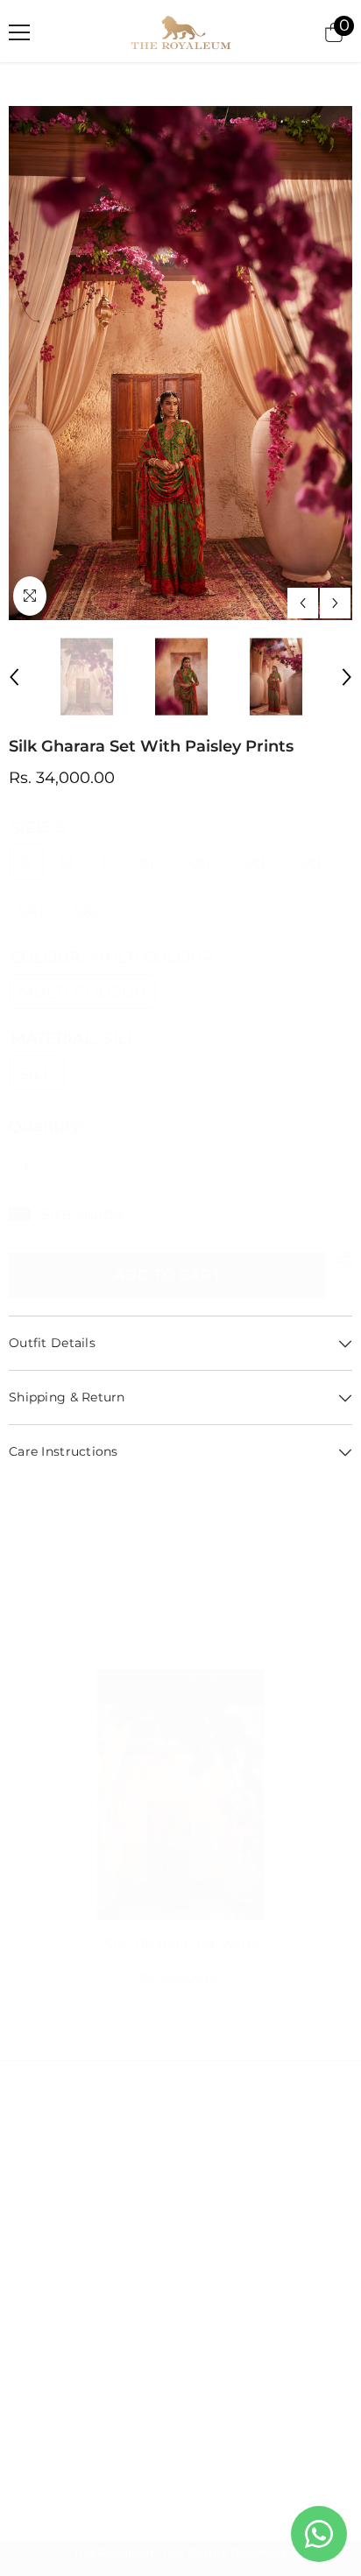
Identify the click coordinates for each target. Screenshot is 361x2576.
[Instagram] (64, 2303)
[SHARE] (339, 1260)
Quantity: (46, 1126)
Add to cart (168, 1275)
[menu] (19, 32)
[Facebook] (23, 2303)
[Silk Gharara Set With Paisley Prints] (181, 1795)
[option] (180, 363)
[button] (303, 603)
